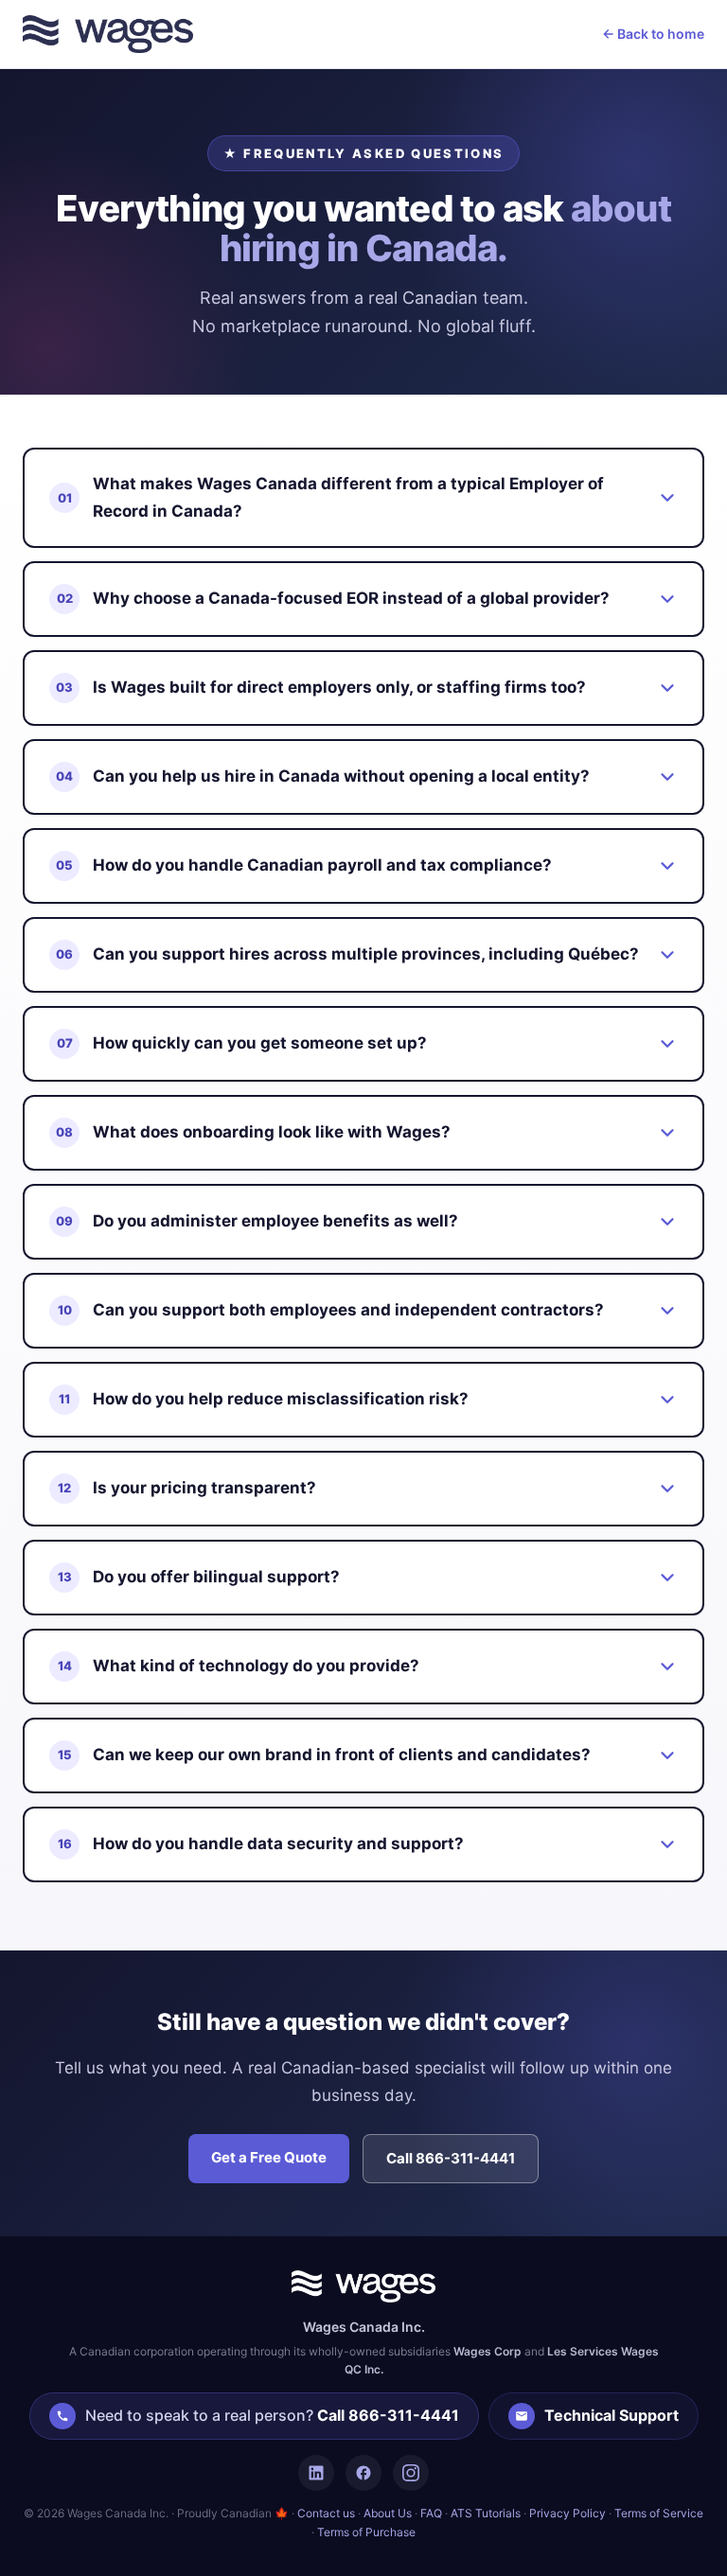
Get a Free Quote (269, 2157)
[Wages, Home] (108, 34)
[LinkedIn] (316, 2473)
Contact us (326, 2513)
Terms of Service (659, 2513)
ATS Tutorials (486, 2513)
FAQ (431, 2513)
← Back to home (653, 34)
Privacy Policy (567, 2513)
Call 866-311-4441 (451, 2158)
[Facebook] (363, 2473)
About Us (388, 2513)
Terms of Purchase (366, 2532)
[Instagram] (411, 2473)
